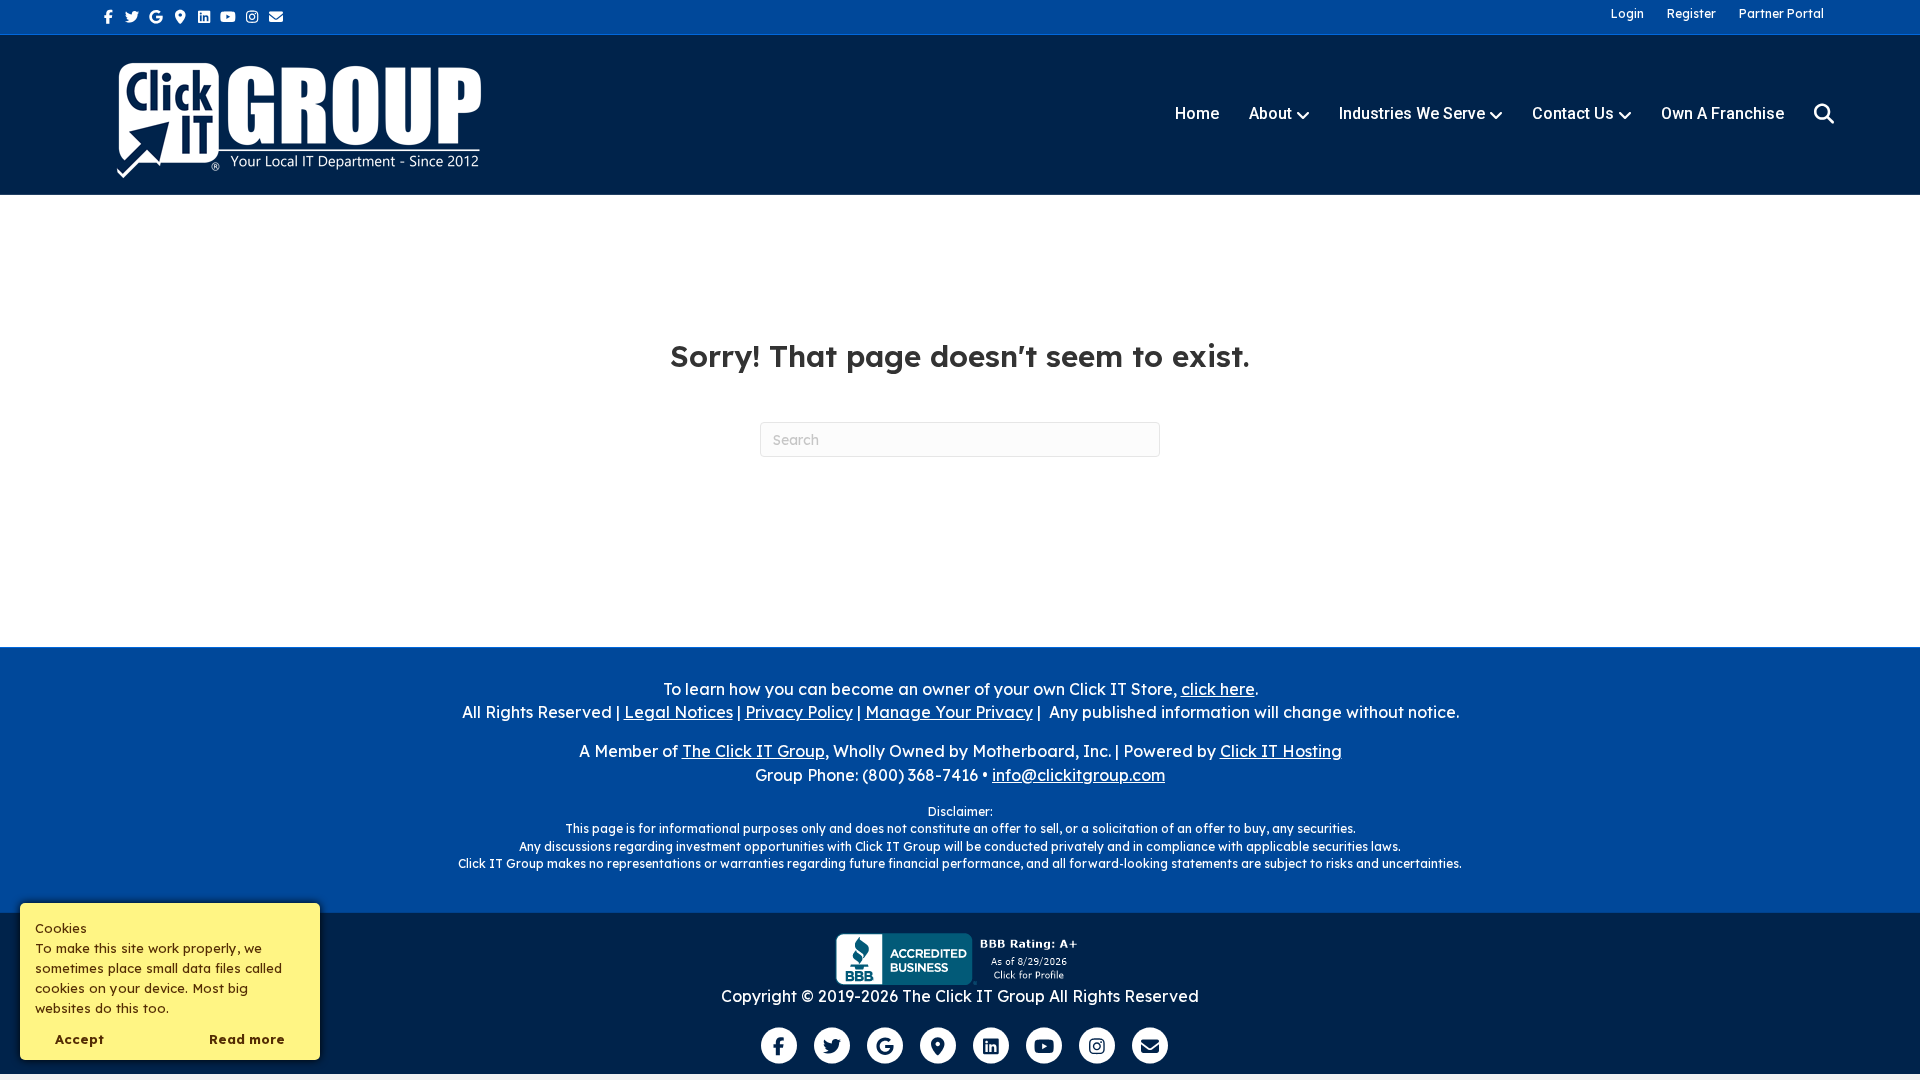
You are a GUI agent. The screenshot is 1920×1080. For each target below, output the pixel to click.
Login (1627, 13)
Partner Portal (1781, 13)
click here (1218, 689)
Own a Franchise (1722, 113)
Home (1197, 113)
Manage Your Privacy (949, 712)
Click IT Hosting (1281, 751)
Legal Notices (678, 712)
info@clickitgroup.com (1078, 775)
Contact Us (1573, 113)
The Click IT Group (753, 751)
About (1270, 113)
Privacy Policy (799, 712)
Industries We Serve (1412, 113)
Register (1691, 13)
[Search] (1811, 114)
